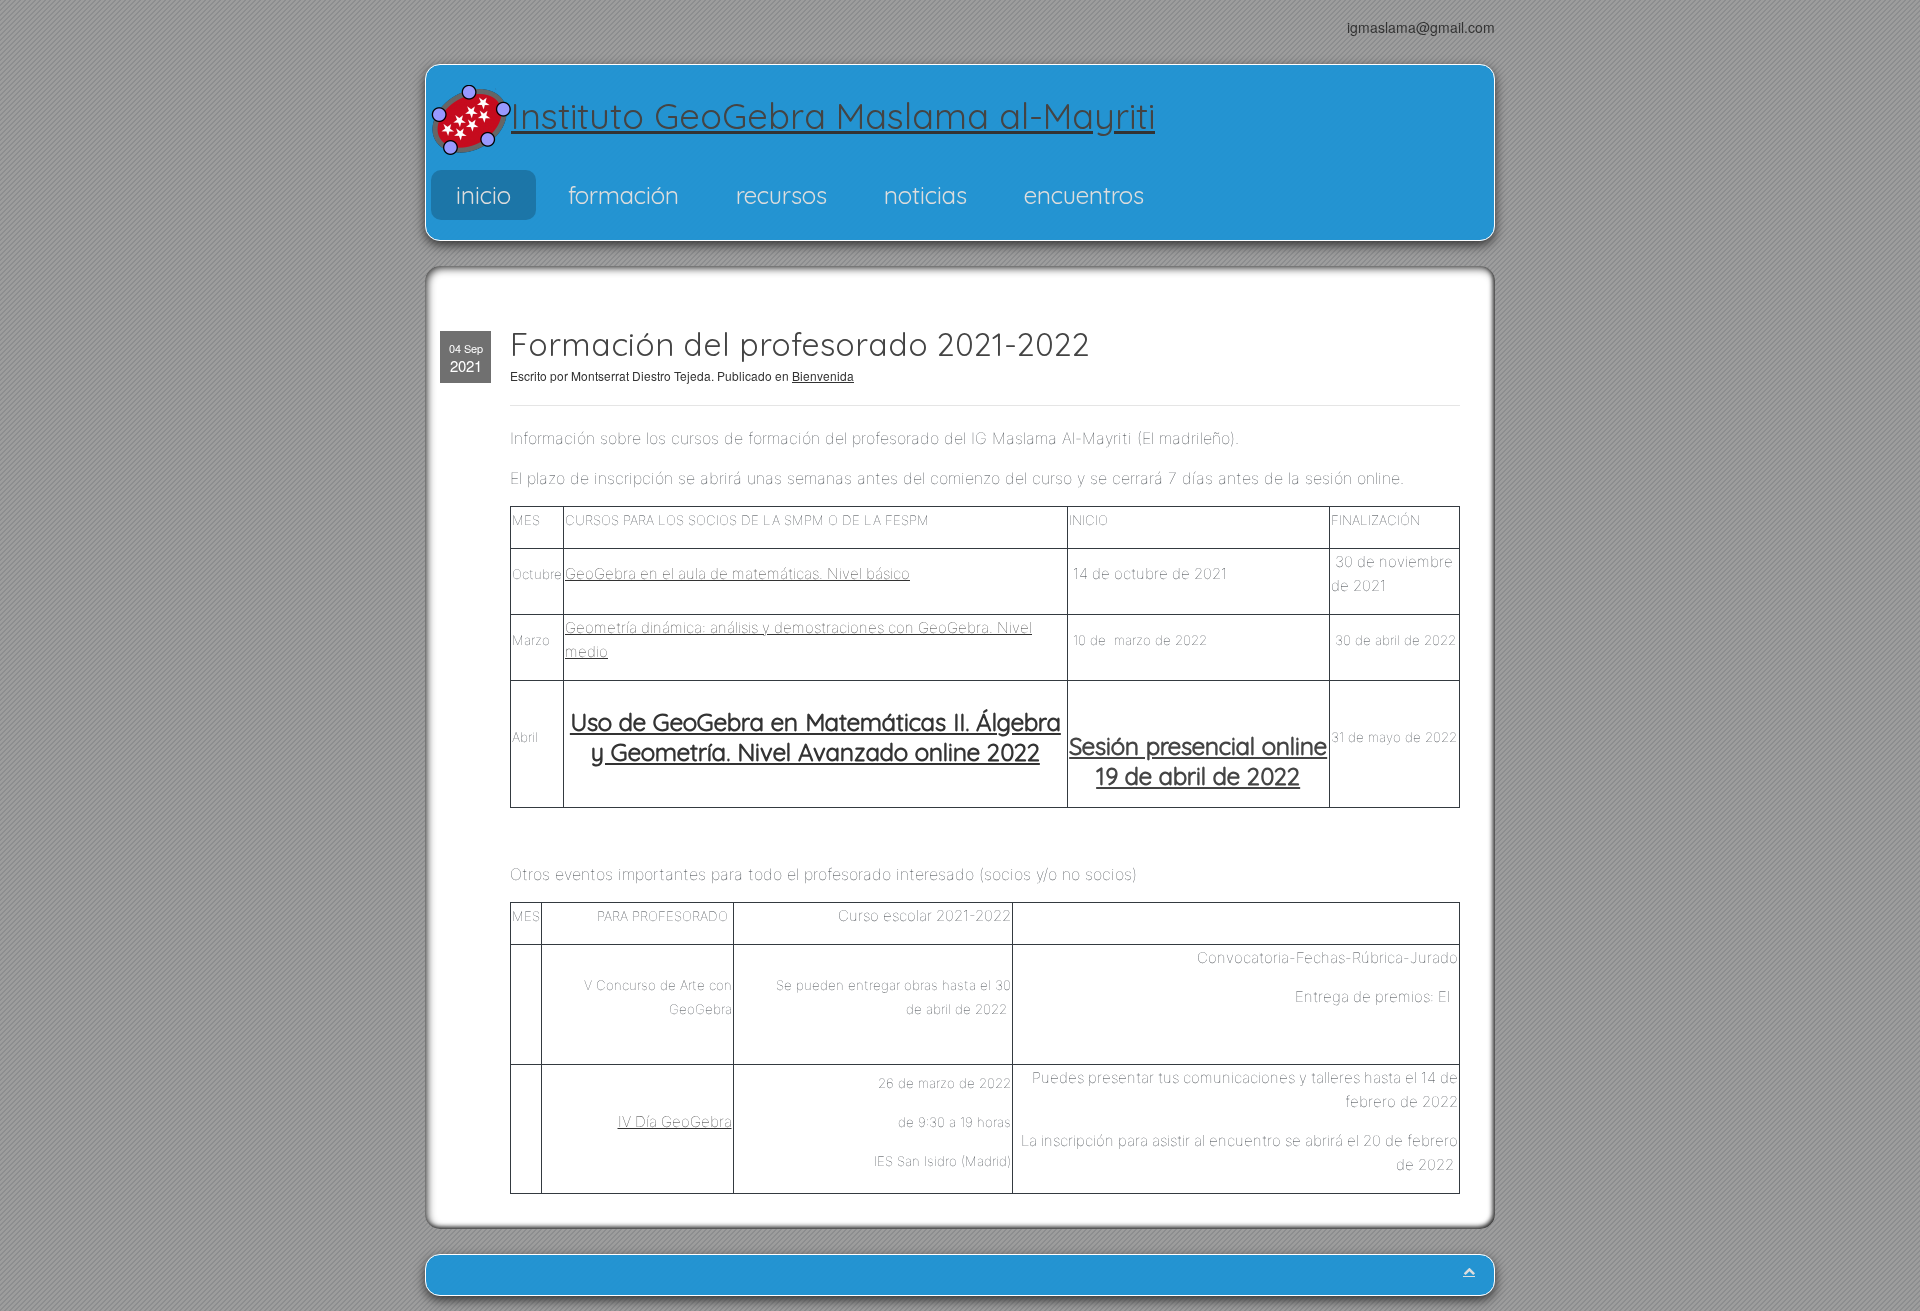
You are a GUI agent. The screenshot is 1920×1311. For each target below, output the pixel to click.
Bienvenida (823, 375)
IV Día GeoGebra (675, 1121)
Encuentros (1084, 195)
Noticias (925, 195)
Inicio (483, 195)
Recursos (781, 195)
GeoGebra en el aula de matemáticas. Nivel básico (737, 573)
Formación (623, 195)
